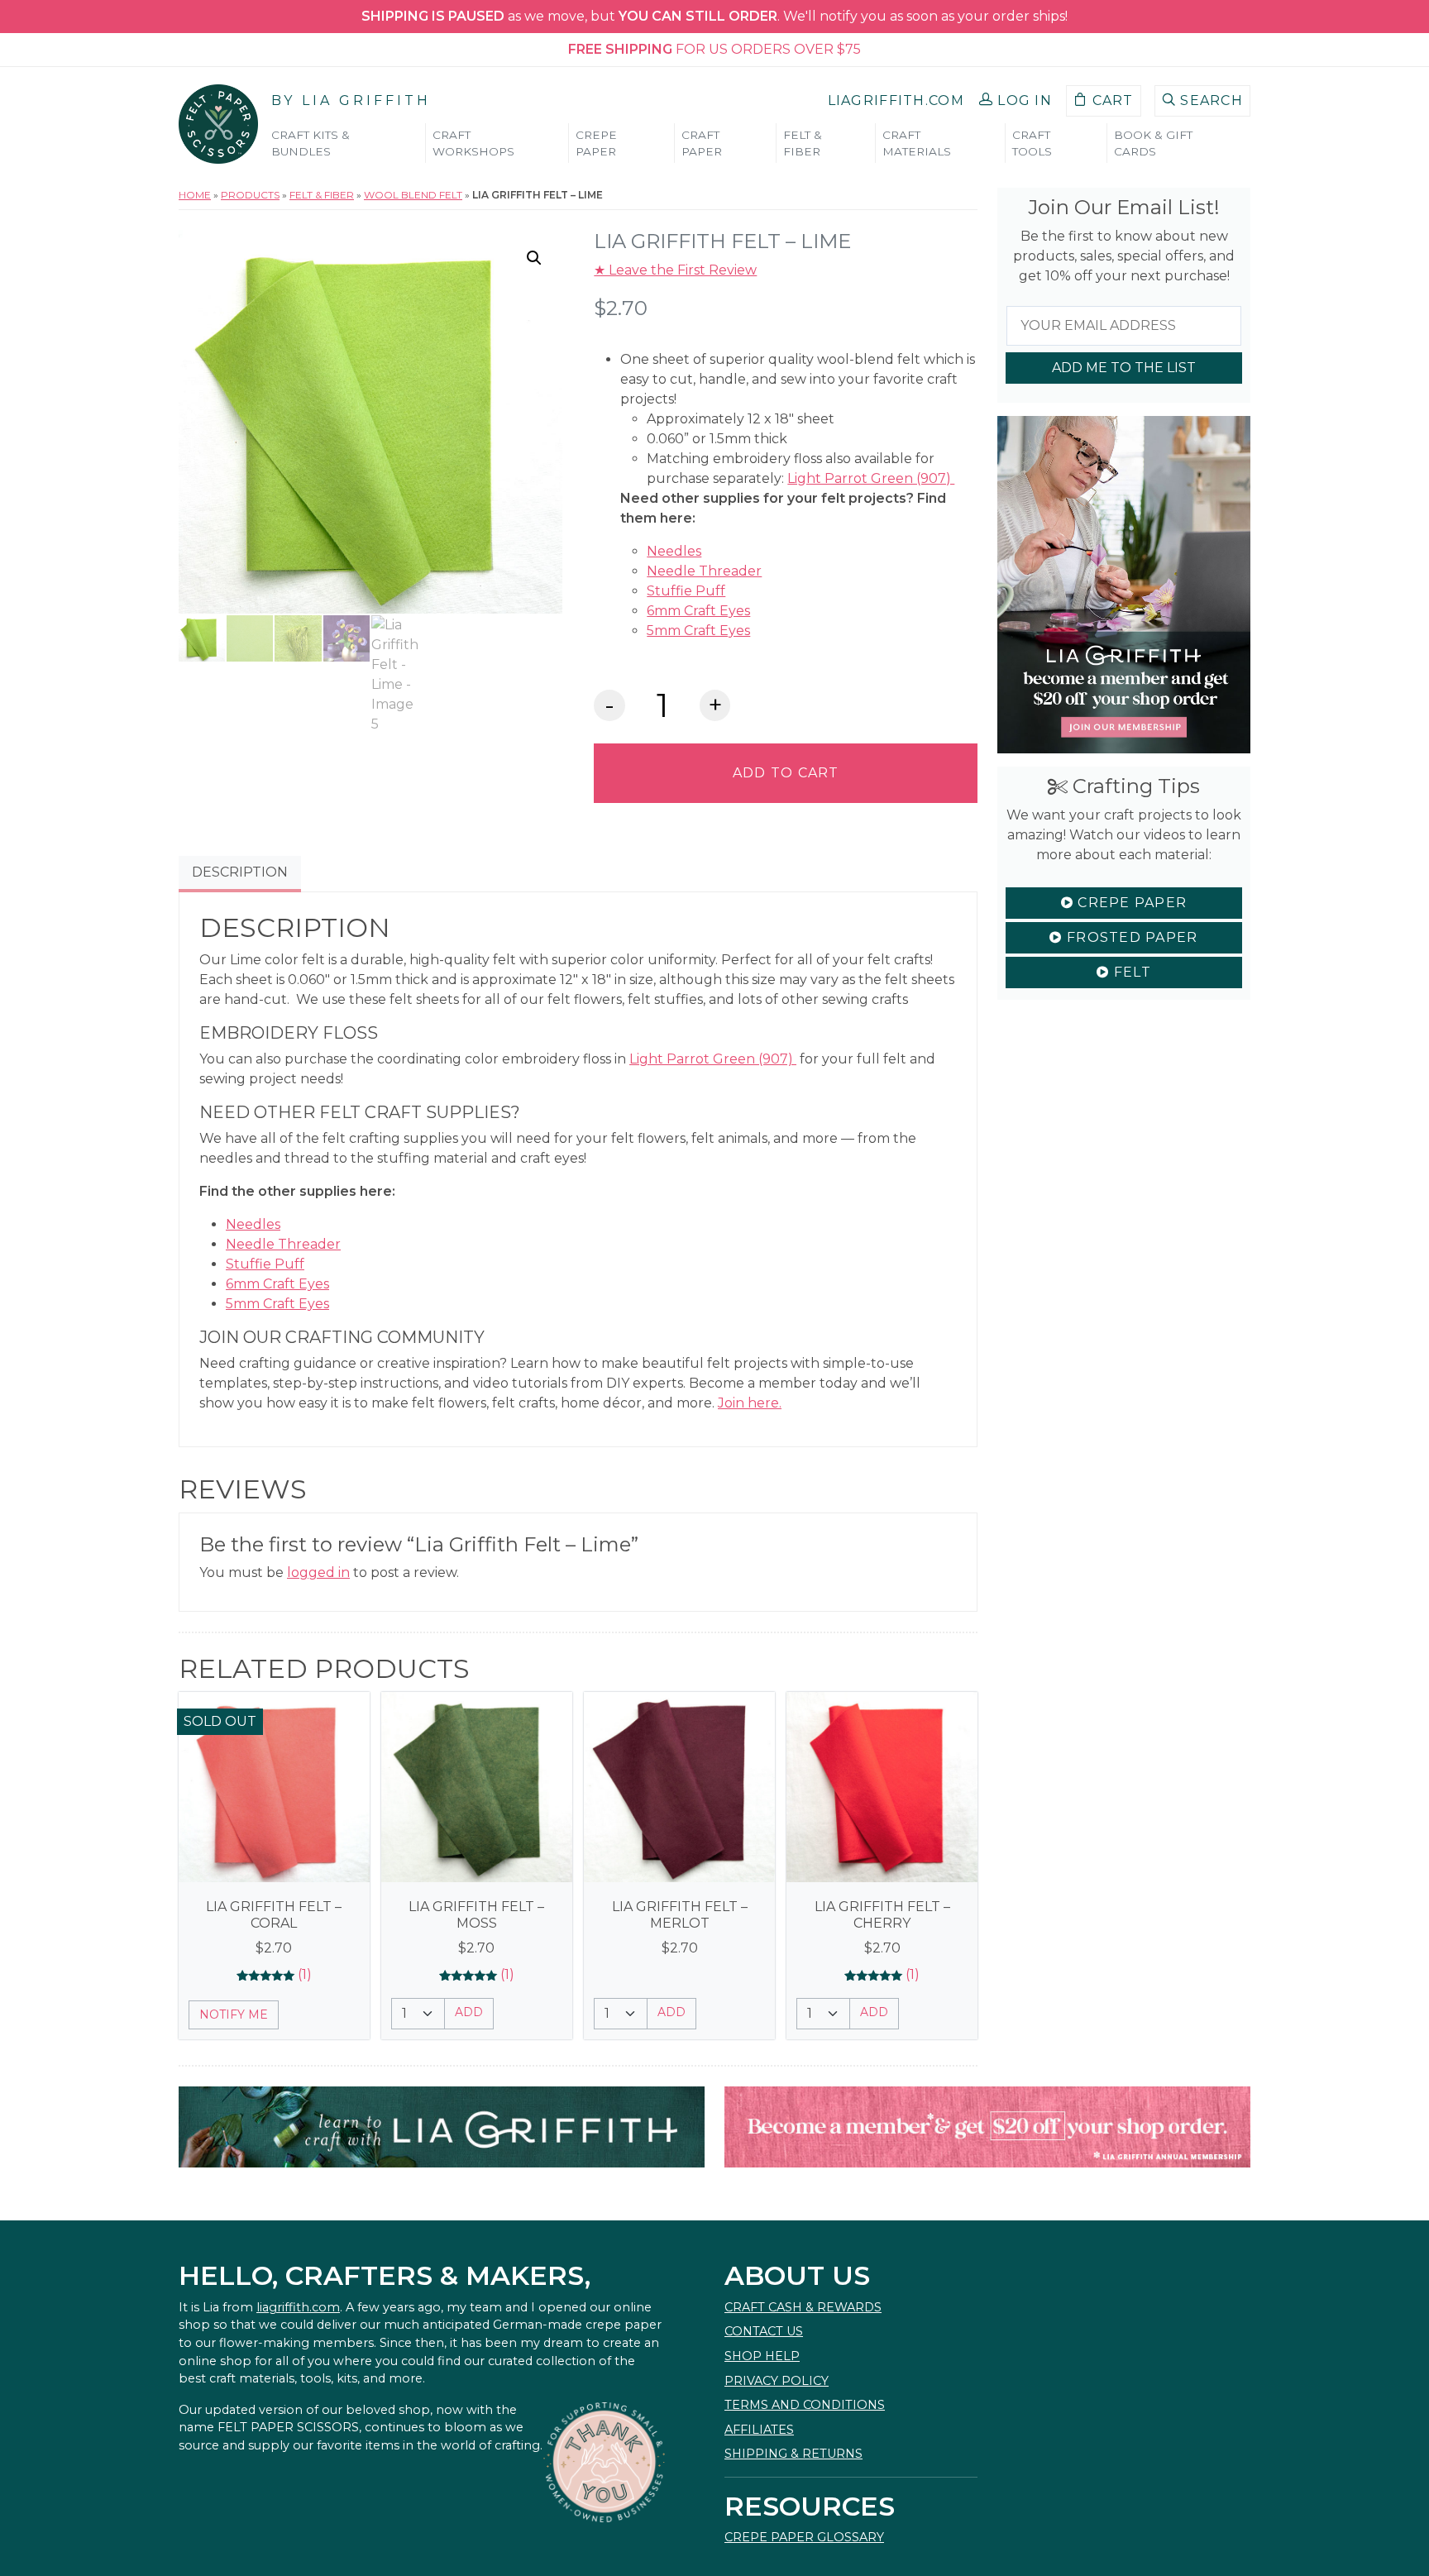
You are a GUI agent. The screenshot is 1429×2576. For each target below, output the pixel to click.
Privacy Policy (777, 2381)
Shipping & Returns (793, 2454)
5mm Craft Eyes (698, 631)
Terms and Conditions (805, 2405)
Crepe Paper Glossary (804, 2537)
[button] (1016, 101)
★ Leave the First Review (675, 270)
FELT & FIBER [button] (803, 143)
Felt (1130, 972)
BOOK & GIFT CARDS (1153, 143)
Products (250, 195)
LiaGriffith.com (896, 100)
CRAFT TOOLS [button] (1032, 143)
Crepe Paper (1130, 903)
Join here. (750, 1403)
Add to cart (786, 773)
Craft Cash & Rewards (803, 2307)
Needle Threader (704, 571)
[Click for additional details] (274, 1787)
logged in (318, 1572)
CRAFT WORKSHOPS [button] (473, 143)
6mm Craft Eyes (698, 611)
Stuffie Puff (686, 591)
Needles (674, 551)
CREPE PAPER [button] (596, 143)
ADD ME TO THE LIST (1124, 368)
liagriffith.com (298, 2307)
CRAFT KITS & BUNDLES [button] (311, 143)
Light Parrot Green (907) (871, 478)
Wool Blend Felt (413, 195)
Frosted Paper (1130, 937)
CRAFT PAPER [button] (702, 143)
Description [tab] (240, 872)
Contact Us (764, 2331)
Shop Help (762, 2356)
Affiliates (759, 2430)
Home (195, 195)
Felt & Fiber (322, 195)
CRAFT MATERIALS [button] (917, 143)
